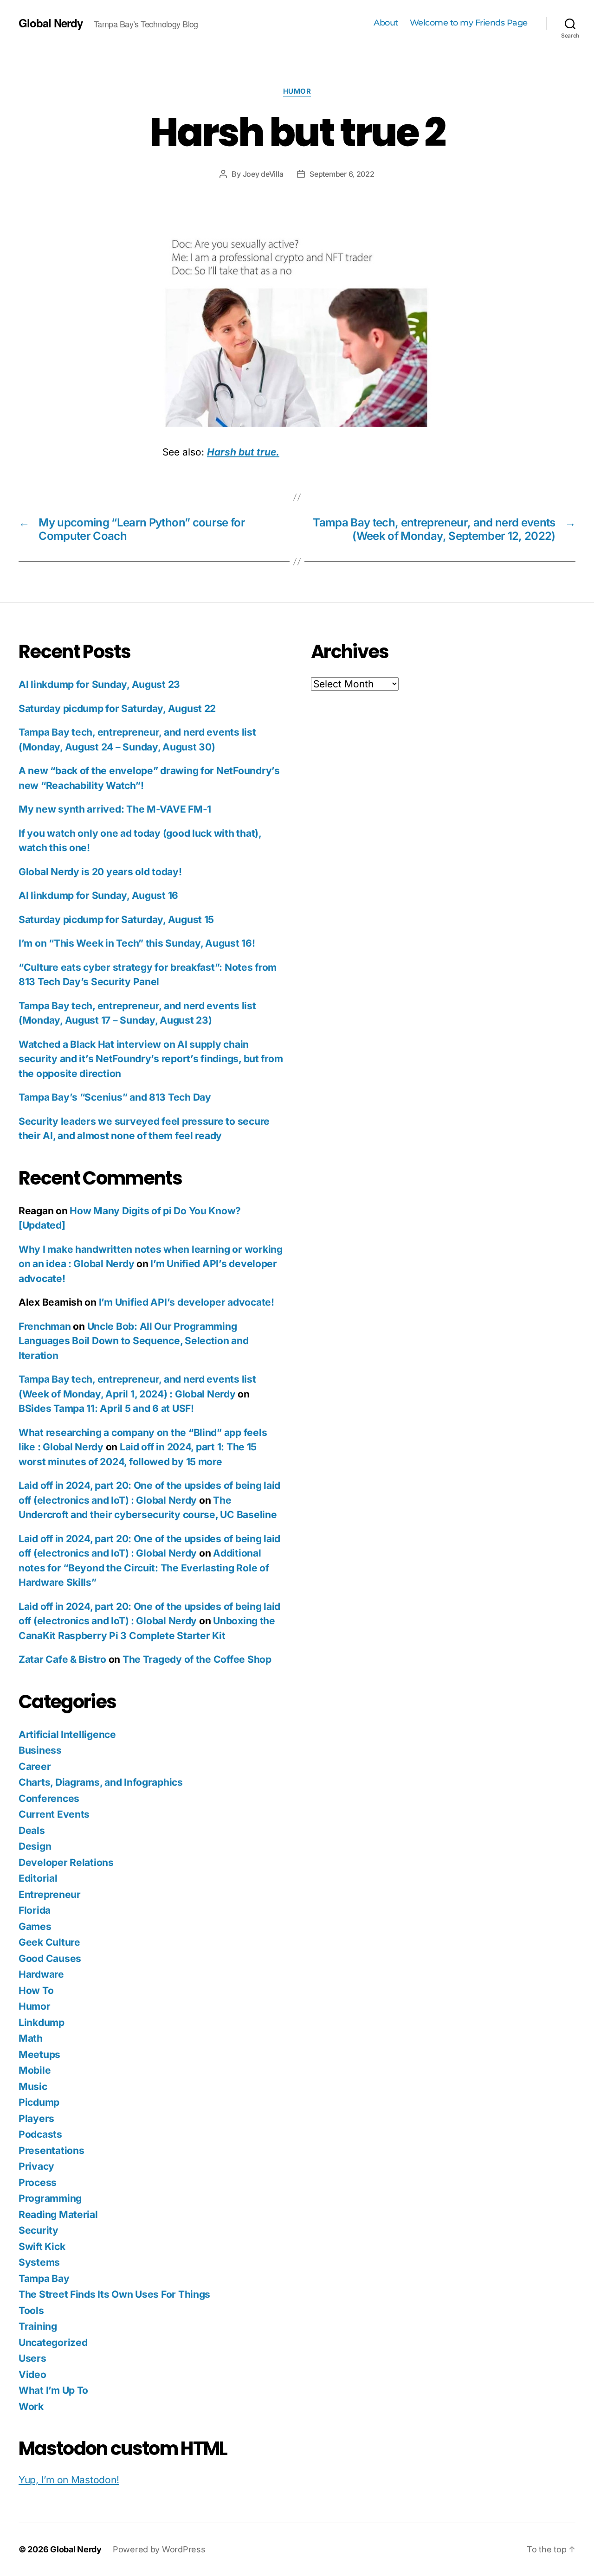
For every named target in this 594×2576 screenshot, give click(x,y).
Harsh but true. (243, 452)
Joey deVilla (263, 174)
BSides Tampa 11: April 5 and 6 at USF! (106, 1408)
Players (36, 2118)
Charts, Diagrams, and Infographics (101, 1782)
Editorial (38, 1878)
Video (32, 2374)
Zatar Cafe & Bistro (62, 1659)
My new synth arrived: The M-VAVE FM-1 (115, 809)
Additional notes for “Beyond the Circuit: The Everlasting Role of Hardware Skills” (144, 1568)
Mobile (35, 2070)
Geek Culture (49, 1942)
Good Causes (50, 1958)
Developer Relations (66, 1862)
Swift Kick (42, 2246)
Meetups (39, 2054)
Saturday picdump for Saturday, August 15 (116, 920)
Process (38, 2182)
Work (31, 2406)
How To (36, 1990)
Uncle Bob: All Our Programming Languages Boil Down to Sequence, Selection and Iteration (134, 1341)
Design (35, 1846)
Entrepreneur (50, 1894)
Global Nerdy (51, 23)
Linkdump (42, 2022)
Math (31, 2038)
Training (38, 2326)
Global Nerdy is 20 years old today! (100, 872)
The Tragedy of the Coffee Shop (197, 1659)
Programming (50, 2198)
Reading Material (58, 2214)
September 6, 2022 (342, 174)
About (386, 23)
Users (32, 2358)
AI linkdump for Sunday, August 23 (99, 684)
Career (35, 1766)
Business (40, 1750)
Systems (39, 2262)
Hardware (41, 1974)
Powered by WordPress (159, 2549)
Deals (32, 1830)
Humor (297, 91)
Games (35, 1926)
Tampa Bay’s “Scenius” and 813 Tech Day (115, 1097)
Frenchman (45, 1326)
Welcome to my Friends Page (469, 23)
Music (33, 2086)
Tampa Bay (44, 2278)
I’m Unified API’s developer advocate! (187, 1302)
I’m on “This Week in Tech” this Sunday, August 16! (137, 943)
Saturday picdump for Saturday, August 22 (117, 708)
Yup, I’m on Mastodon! (69, 2480)
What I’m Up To (53, 2390)
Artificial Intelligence (67, 1734)
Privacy (36, 2166)
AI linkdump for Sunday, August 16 (98, 895)
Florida (35, 1910)
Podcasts (40, 2134)
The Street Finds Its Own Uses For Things (114, 2294)
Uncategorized (53, 2342)
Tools (31, 2310)
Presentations (52, 2150)
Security (39, 2230)
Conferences (49, 1798)
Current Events (54, 1814)
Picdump (39, 2102)
